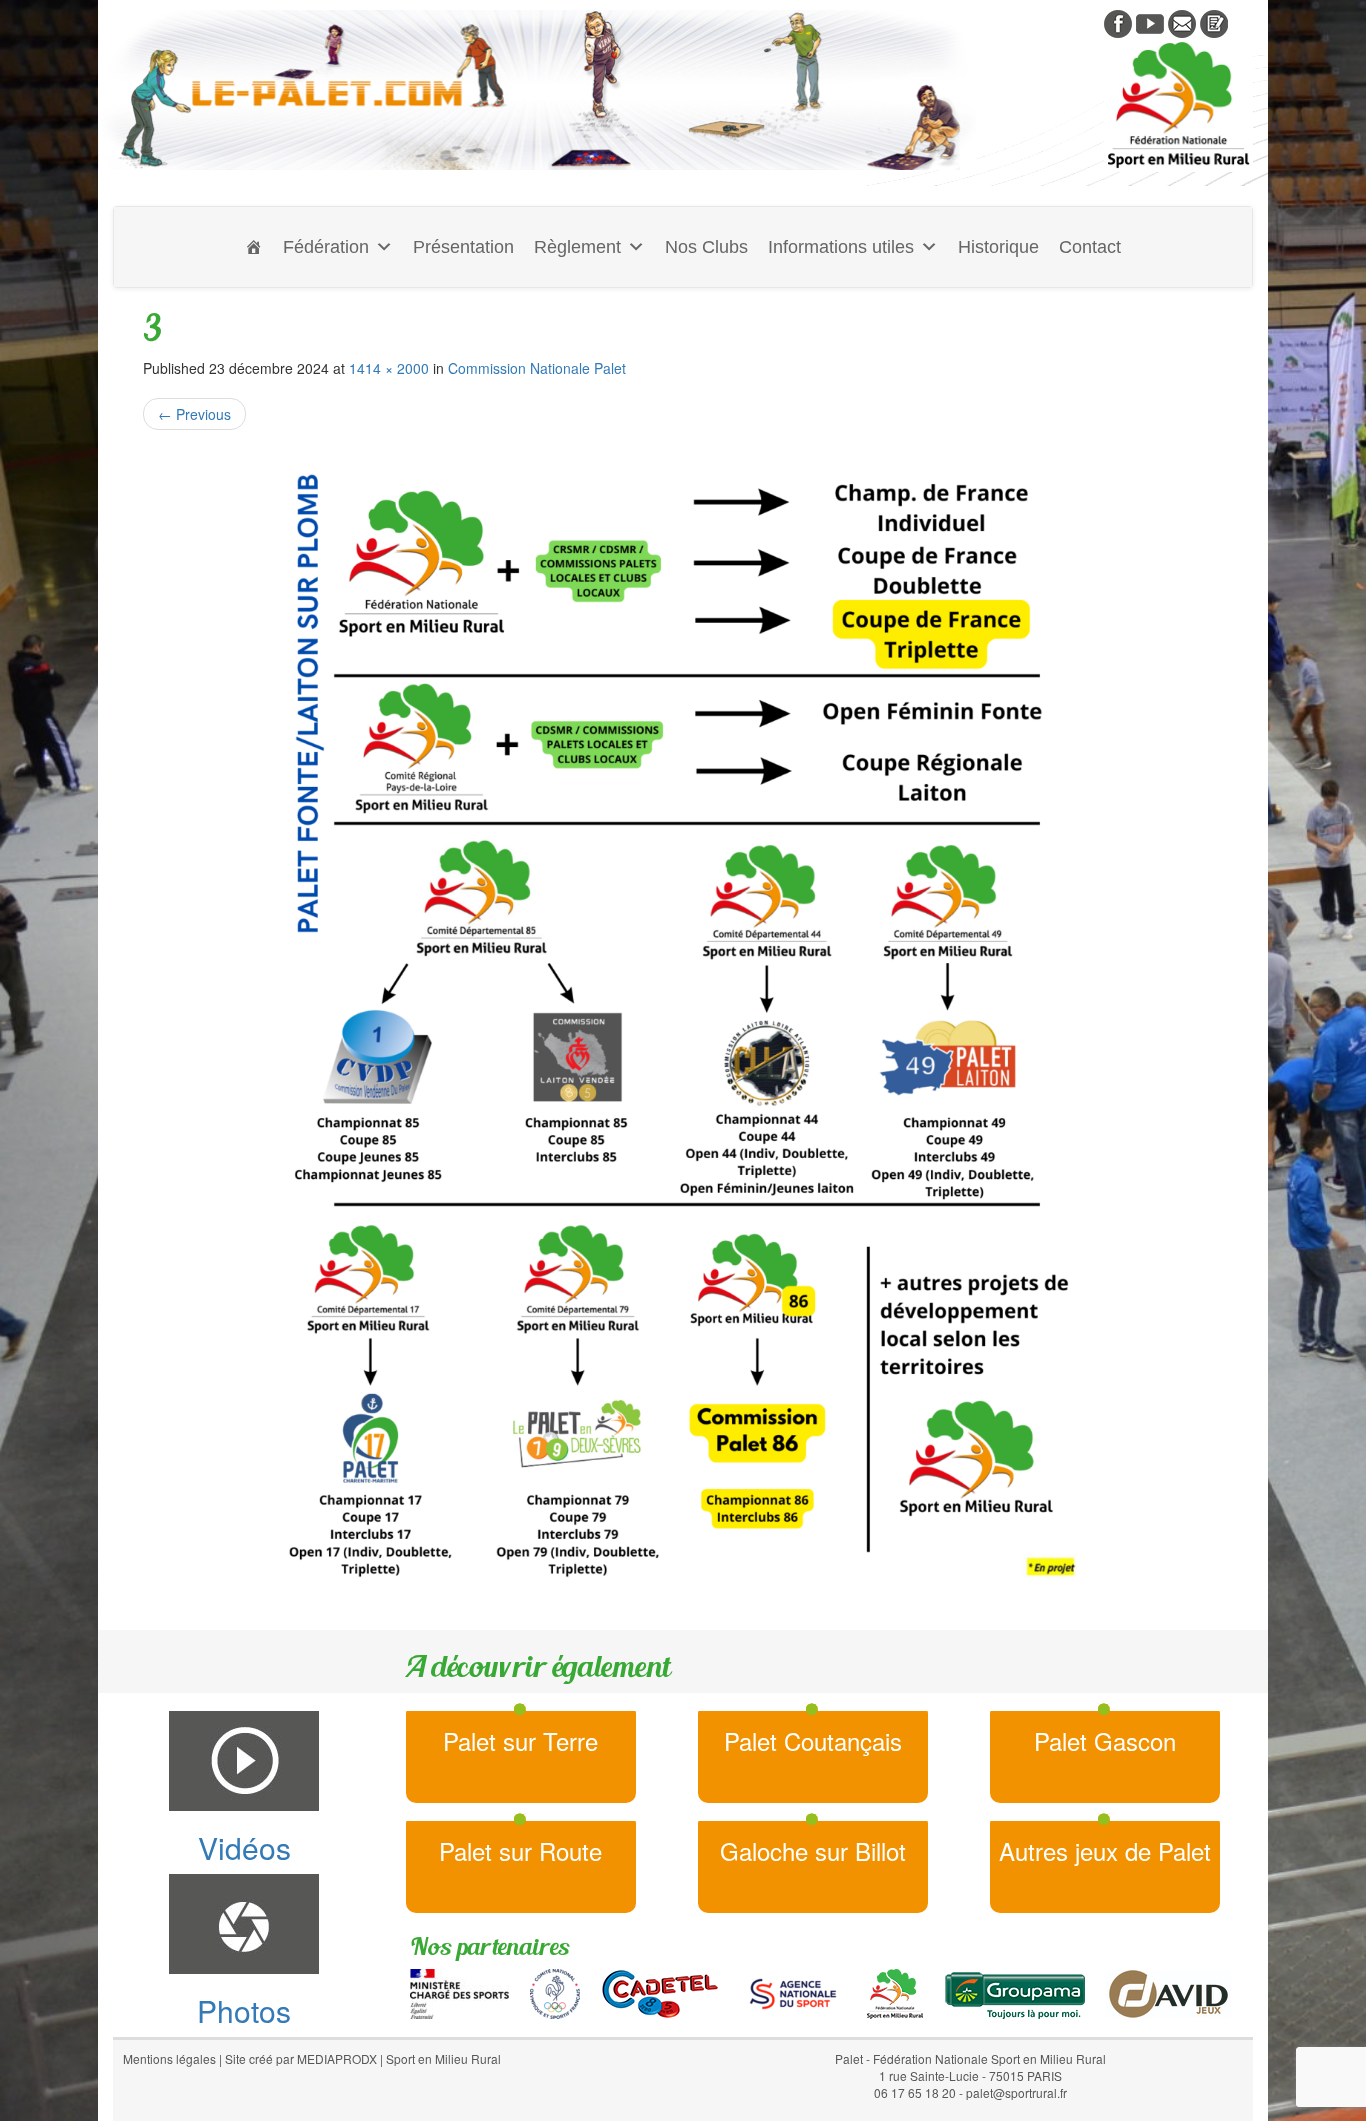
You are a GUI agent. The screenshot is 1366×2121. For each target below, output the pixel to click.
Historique (998, 247)
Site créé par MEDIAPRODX (301, 2058)
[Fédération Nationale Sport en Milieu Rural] (895, 1992)
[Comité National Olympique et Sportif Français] (555, 1992)
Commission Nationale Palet (537, 368)
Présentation (463, 247)
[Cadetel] (660, 1992)
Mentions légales (169, 2058)
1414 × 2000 (389, 368)
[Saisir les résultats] (1214, 22)
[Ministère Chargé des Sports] (459, 1992)
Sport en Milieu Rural (443, 2058)
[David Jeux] (1168, 1992)
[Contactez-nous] (1182, 22)
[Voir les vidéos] (1150, 22)
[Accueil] (254, 247)
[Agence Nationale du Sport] (793, 1992)
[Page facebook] (1118, 22)
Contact (1090, 247)
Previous (194, 414)
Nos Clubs (706, 247)
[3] (683, 1020)
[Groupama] (1014, 1992)
